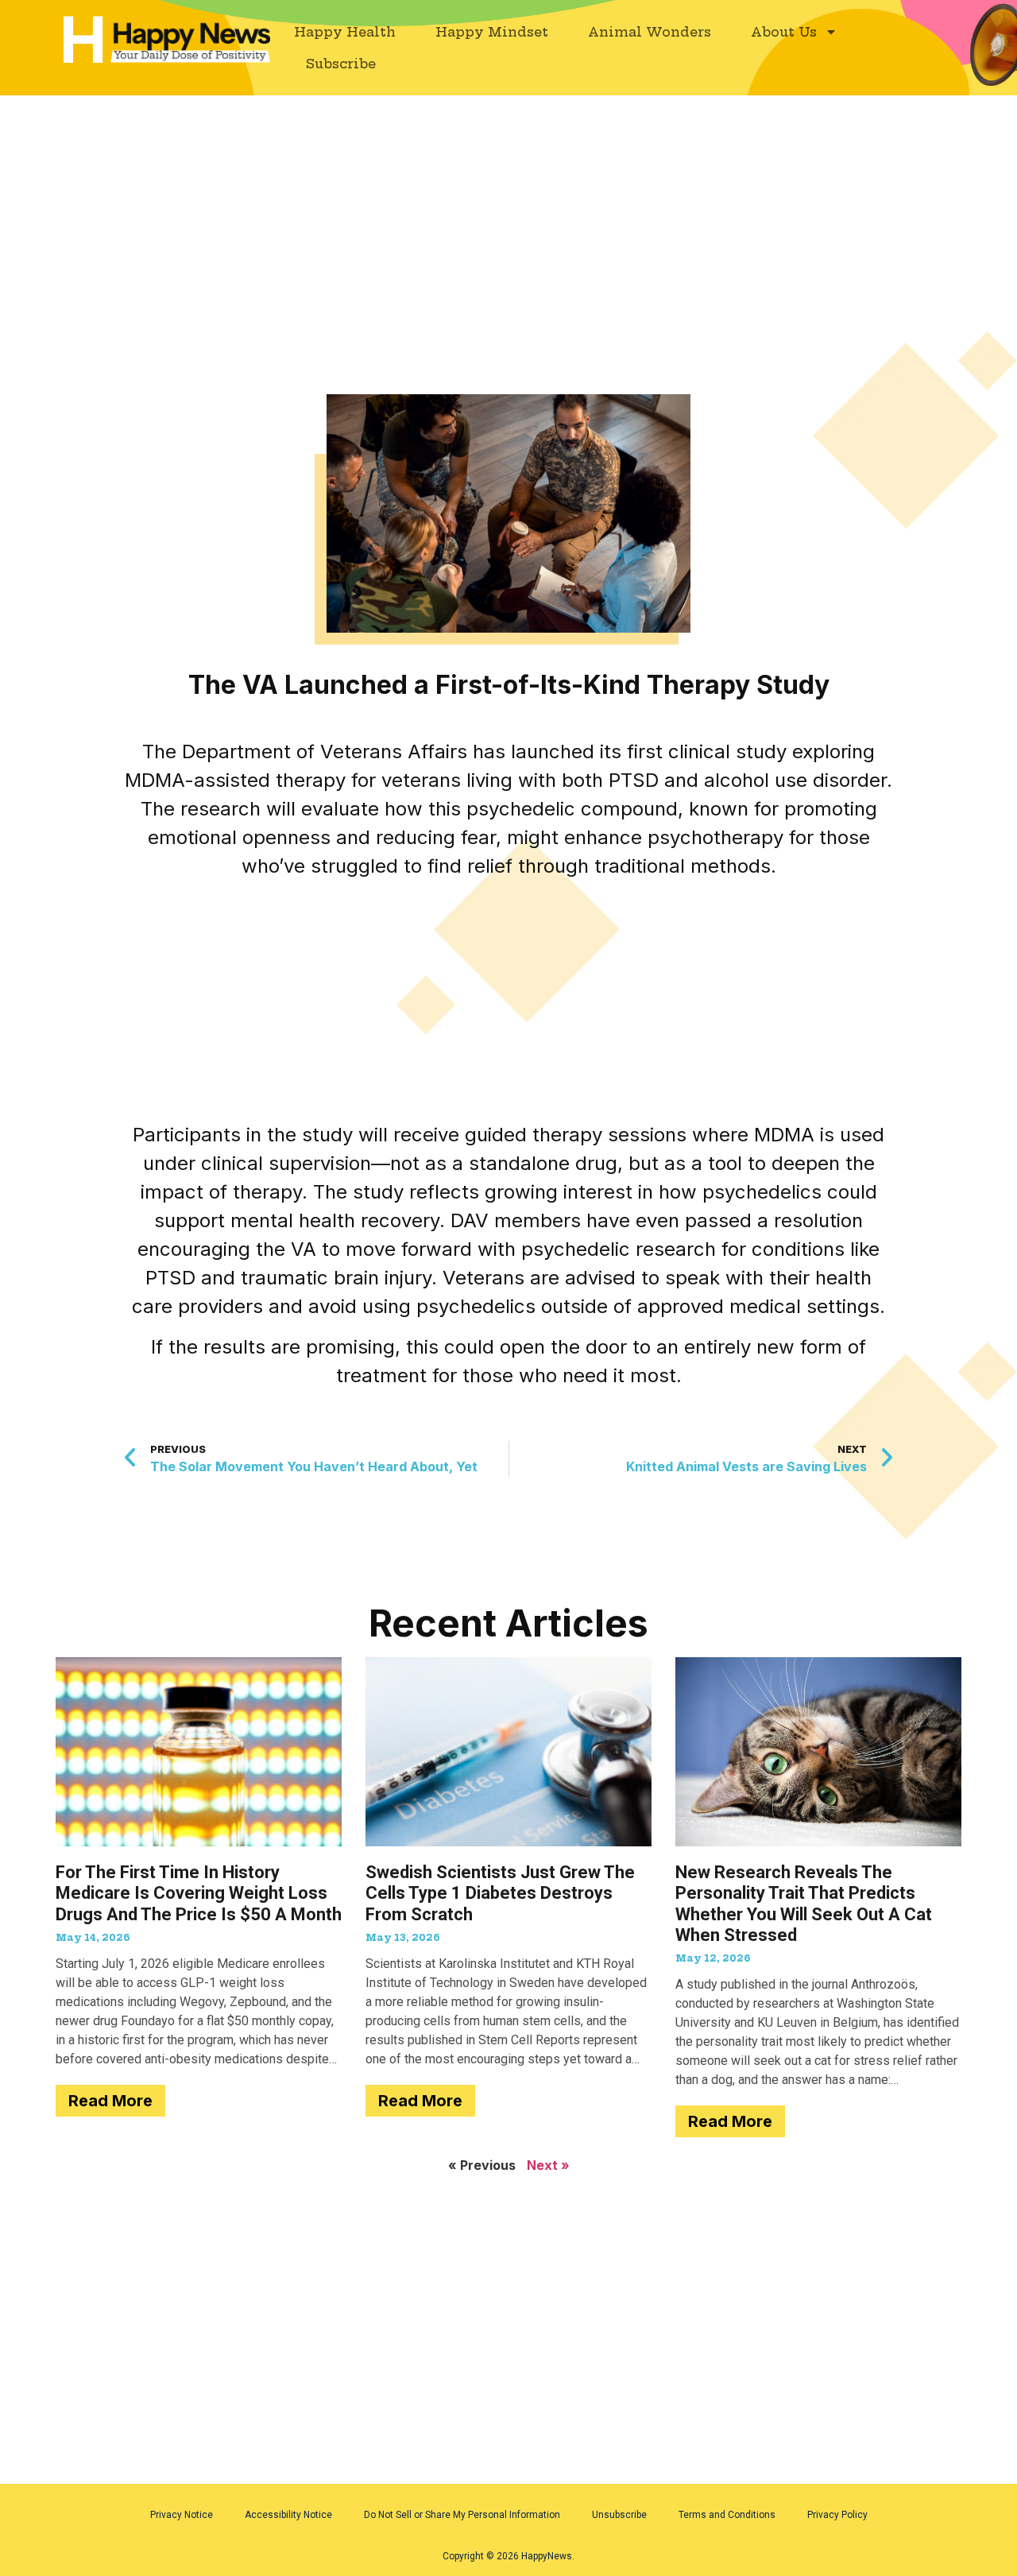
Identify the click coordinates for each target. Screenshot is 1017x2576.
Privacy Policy (837, 2515)
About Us (784, 32)
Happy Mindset (492, 32)
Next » (548, 2165)
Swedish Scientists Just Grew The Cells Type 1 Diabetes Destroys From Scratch (500, 1893)
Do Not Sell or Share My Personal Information (462, 2515)
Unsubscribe (619, 2515)
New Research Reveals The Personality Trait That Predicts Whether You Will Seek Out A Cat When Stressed (804, 1904)
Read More (110, 2101)
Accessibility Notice (288, 2515)
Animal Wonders (650, 32)
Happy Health (345, 32)
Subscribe (341, 64)
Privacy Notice (182, 2515)
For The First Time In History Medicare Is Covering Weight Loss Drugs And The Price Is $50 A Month (199, 1893)
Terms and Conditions (727, 2515)
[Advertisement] (508, 213)
